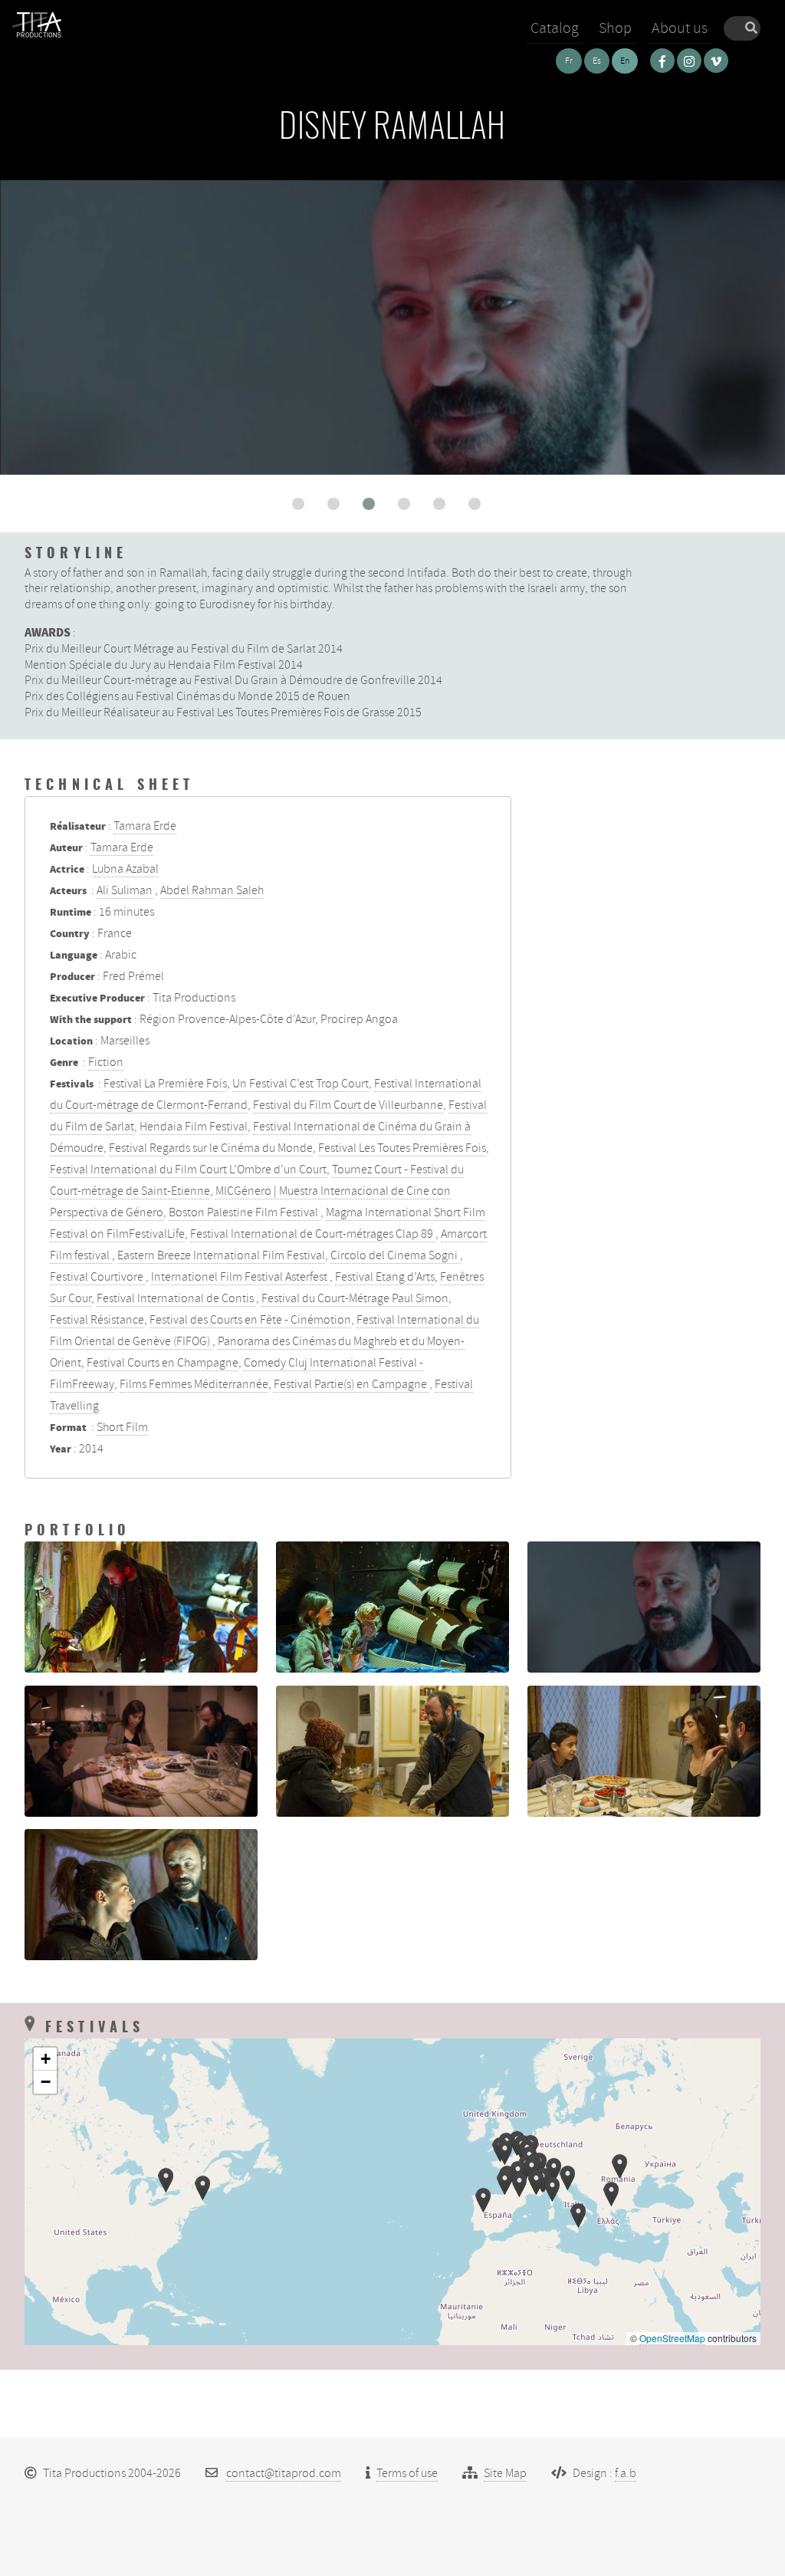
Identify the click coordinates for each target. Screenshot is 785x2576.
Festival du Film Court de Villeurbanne (348, 1105)
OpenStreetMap (672, 2338)
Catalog (555, 28)
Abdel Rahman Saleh (212, 890)
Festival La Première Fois (165, 1084)
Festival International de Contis (176, 1298)
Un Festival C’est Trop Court (301, 1084)
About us (680, 28)
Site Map (505, 2473)
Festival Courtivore (98, 1277)
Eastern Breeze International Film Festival (221, 1255)
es (597, 61)
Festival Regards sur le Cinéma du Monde (211, 1148)
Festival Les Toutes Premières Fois (402, 1148)
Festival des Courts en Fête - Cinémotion (250, 1320)
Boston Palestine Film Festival (245, 1212)
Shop (615, 28)
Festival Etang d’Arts (385, 1277)
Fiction (106, 1062)
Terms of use (407, 2473)
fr (569, 61)
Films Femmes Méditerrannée (194, 1384)
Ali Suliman (125, 890)
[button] (298, 504)
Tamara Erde (145, 826)
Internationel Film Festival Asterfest (240, 1277)
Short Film (122, 1427)
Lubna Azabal (125, 869)
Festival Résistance (97, 1320)
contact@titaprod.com (284, 2473)
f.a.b (626, 2473)
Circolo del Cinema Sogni (395, 1255)
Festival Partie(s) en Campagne (351, 1384)
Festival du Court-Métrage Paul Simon (355, 1298)
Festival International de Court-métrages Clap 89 (313, 1234)
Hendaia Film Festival (194, 1127)
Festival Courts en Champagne (163, 1363)
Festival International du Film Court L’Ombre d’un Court (188, 1170)
